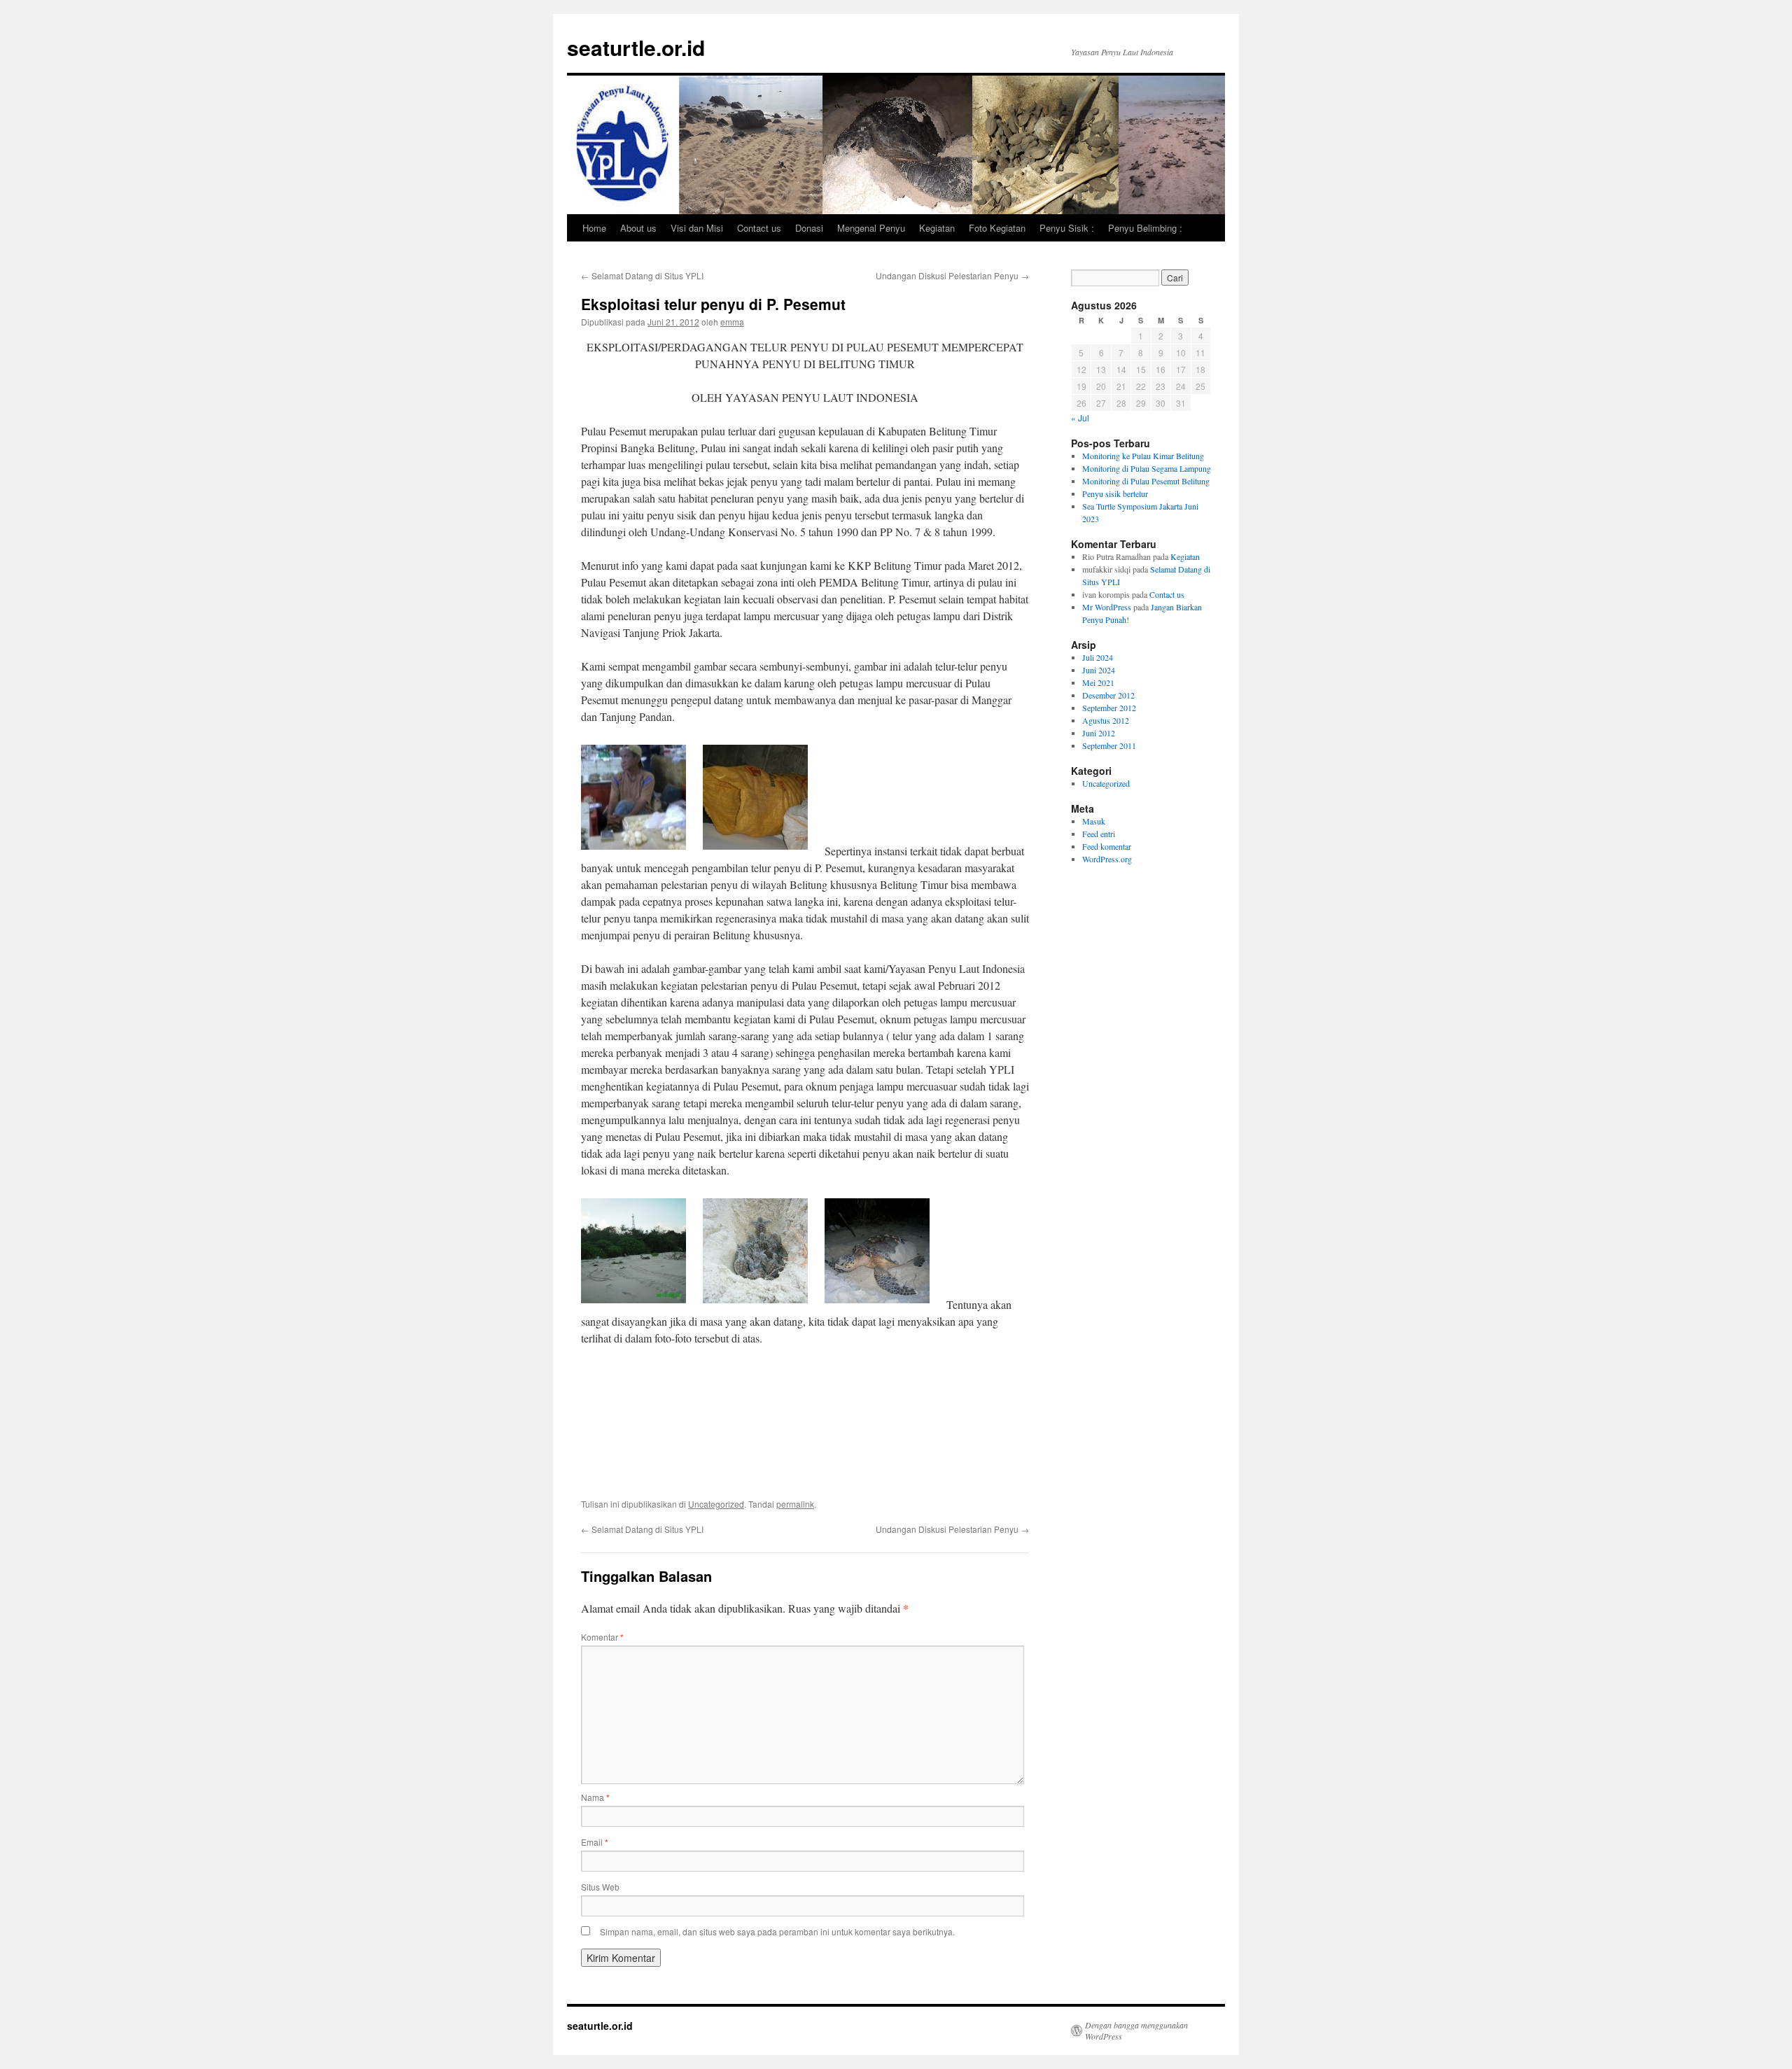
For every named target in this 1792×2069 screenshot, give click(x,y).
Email (595, 1842)
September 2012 (1109, 708)
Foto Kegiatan (997, 228)
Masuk (1094, 821)
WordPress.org (1107, 859)
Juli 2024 (1098, 657)
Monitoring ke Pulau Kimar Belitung (1143, 456)
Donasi (809, 228)
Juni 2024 (1099, 670)
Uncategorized (716, 1504)
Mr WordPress (1107, 607)
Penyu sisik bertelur (1115, 493)
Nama (595, 1797)
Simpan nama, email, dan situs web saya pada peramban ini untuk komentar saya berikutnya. (777, 1931)
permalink (795, 1504)
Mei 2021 (1098, 682)
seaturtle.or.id (636, 47)
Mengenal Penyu (871, 228)
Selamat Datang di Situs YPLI (642, 275)
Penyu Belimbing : (1145, 228)
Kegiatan (937, 228)
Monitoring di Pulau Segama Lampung (1147, 468)
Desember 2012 (1108, 695)
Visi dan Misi (697, 228)
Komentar (602, 1637)
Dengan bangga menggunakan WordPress (1136, 2031)
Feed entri (1099, 834)
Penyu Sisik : (1067, 228)
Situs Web (600, 1887)
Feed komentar (1107, 846)
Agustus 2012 (1106, 720)
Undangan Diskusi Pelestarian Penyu (952, 275)
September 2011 (1109, 745)
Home (594, 228)
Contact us (759, 228)
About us (638, 228)
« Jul (1080, 418)
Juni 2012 (1099, 733)
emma (732, 322)
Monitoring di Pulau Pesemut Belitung (1146, 481)
